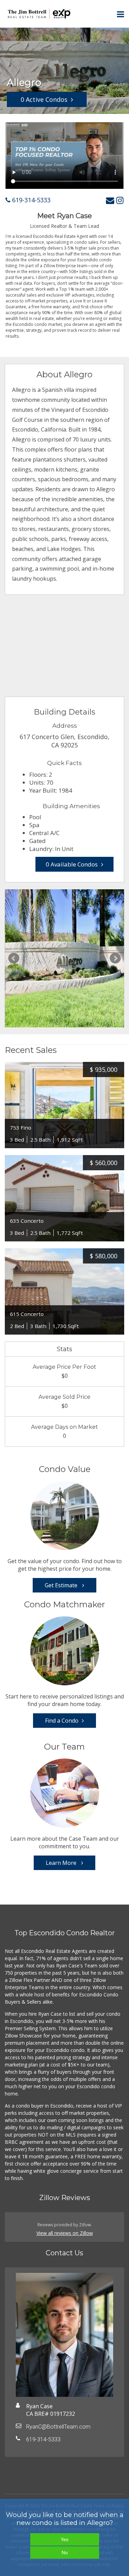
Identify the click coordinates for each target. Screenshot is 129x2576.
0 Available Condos (72, 864)
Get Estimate (62, 1585)
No (65, 2553)
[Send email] (110, 200)
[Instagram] (120, 200)
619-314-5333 (30, 200)
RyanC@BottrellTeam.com (58, 2427)
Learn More (62, 1863)
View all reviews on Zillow (65, 2233)
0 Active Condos (44, 99)
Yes (64, 2539)
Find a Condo (62, 1721)
